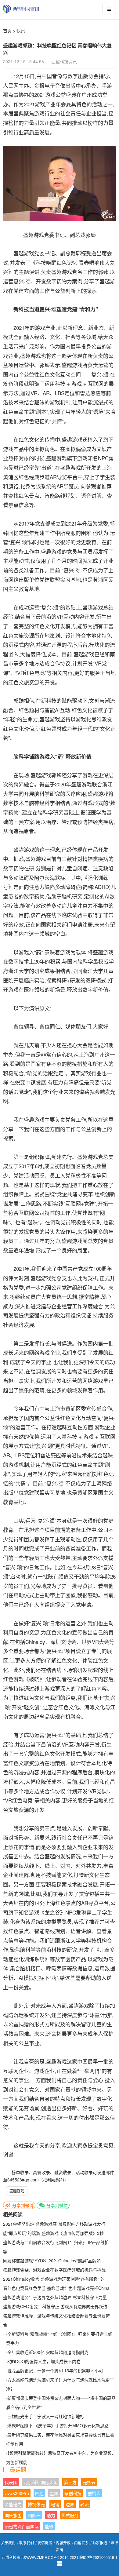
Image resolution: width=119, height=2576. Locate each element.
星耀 (54, 2493)
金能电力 (13, 2504)
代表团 (11, 2482)
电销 (55, 2504)
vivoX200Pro (17, 2493)
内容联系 (81, 2543)
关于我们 (8, 2543)
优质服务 (70, 2515)
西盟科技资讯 (64, 61)
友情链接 (45, 2543)
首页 (7, 31)
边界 (70, 2504)
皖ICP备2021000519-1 (98, 2558)
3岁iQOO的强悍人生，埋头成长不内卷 (44, 2361)
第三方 (70, 2482)
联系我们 (27, 2543)
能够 (49, 2526)
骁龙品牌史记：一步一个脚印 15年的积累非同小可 (55, 2370)
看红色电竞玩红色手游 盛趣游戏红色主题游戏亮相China (56, 2288)
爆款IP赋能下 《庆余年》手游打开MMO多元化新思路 (58, 2425)
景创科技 (73, 2493)
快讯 (21, 31)
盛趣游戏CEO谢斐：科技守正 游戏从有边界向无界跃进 (55, 2306)
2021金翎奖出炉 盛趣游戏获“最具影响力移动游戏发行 (54, 2224)
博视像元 (36, 2504)
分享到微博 (22, 2205)
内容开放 (63, 2543)
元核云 (89, 2482)
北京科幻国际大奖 (41, 2482)
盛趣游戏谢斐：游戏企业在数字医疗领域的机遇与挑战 (54, 2270)
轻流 (85, 2504)
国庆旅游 (13, 2515)
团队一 (34, 2515)
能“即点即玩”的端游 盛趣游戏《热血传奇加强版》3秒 (53, 2233)
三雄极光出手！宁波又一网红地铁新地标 (46, 2416)
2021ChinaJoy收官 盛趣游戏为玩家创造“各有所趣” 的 (54, 2279)
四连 (39, 2493)
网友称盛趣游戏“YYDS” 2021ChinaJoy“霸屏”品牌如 (52, 2261)
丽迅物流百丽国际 (22, 2526)
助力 (51, 2515)
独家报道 (100, 2543)
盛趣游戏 (17, 2191)
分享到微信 (56, 2205)
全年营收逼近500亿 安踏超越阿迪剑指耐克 (48, 2352)
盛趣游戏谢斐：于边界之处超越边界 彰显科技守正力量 (55, 2297)
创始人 (94, 2493)
